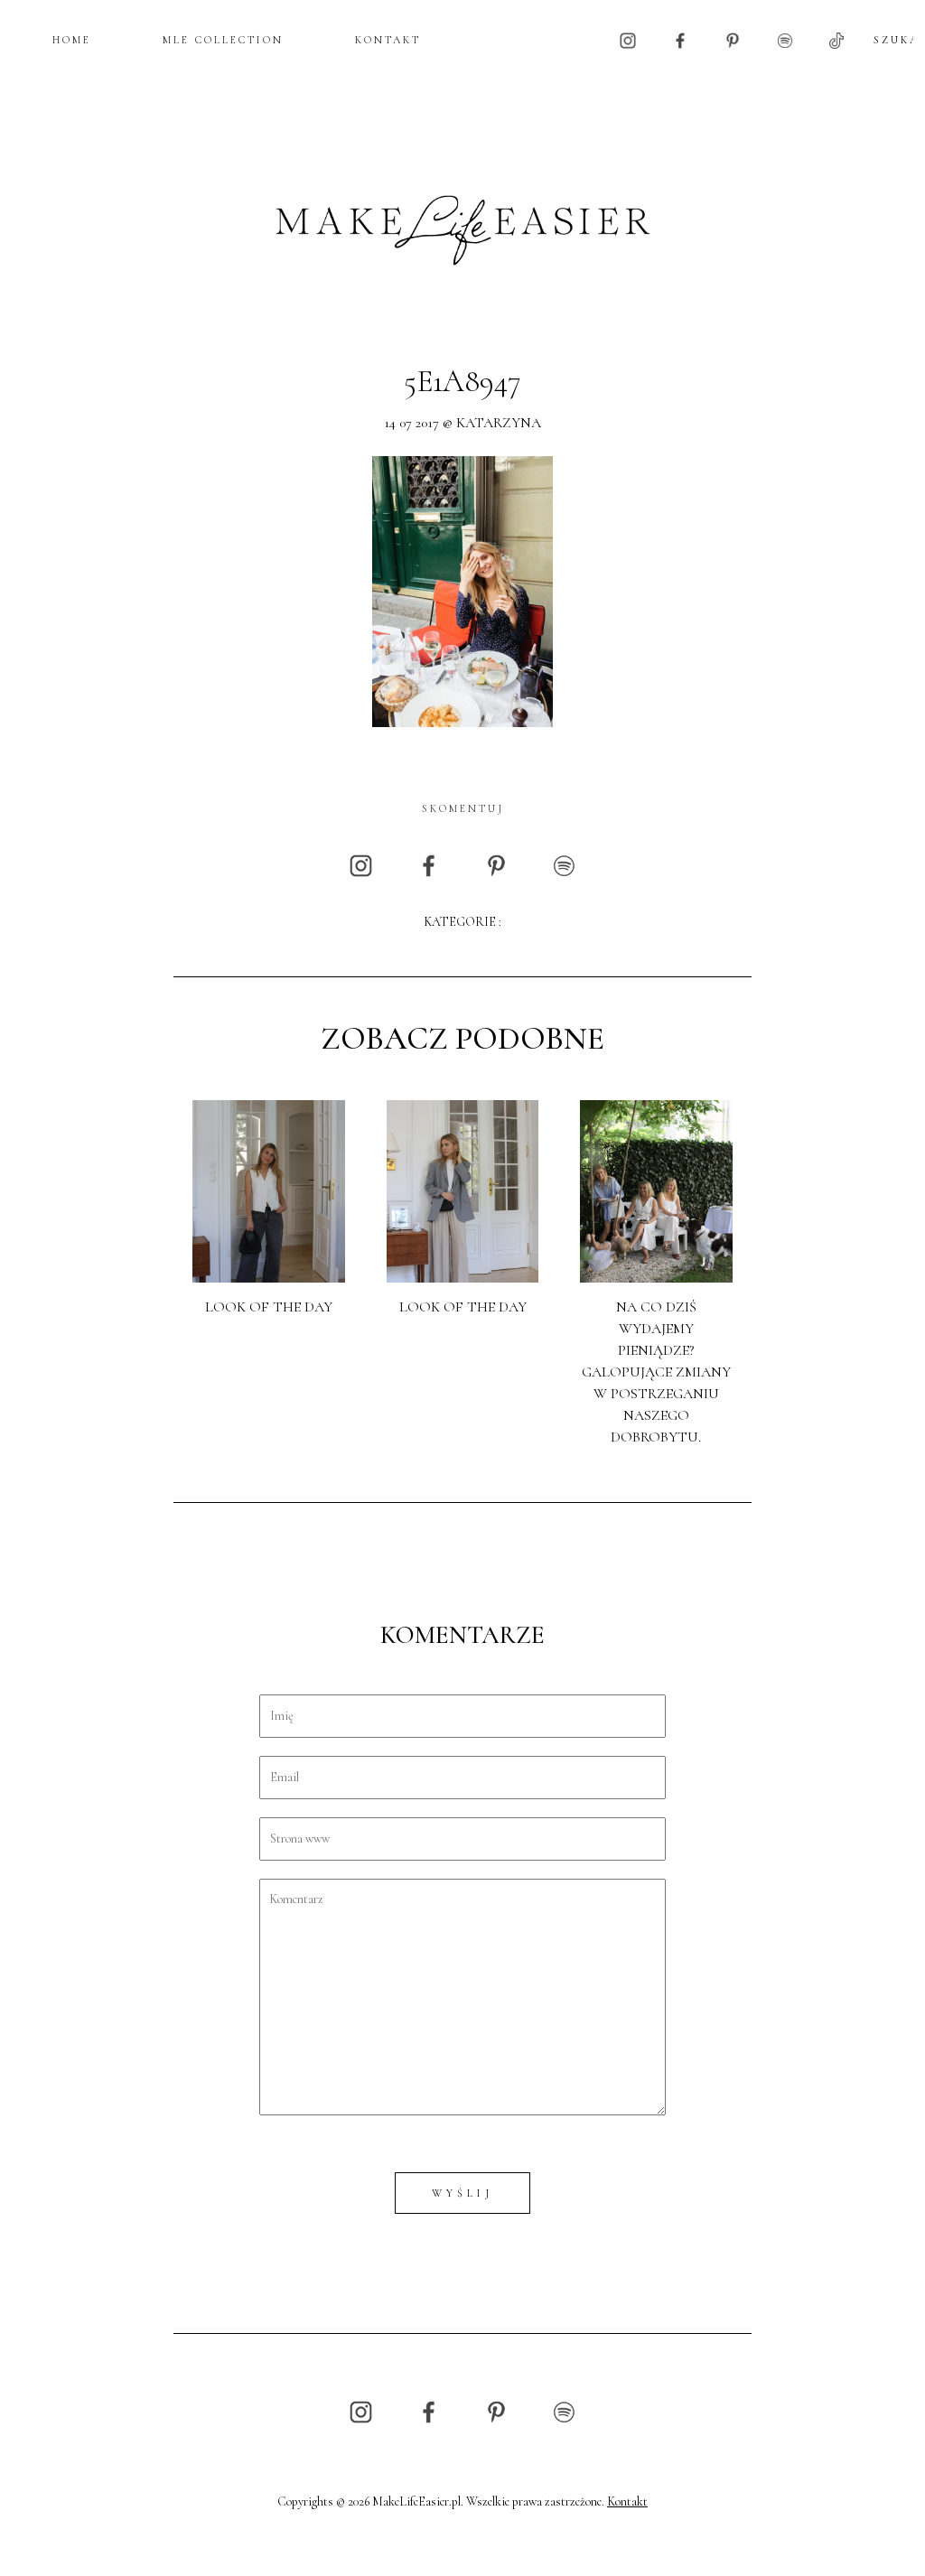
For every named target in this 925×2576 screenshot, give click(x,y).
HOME (72, 40)
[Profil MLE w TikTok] (836, 39)
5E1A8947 (462, 382)
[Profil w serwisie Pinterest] (733, 39)
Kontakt (627, 2501)
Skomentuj (463, 808)
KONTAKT (388, 40)
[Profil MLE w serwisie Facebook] (680, 39)
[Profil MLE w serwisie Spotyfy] (785, 39)
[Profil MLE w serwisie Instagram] (628, 39)
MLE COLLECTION (223, 40)
